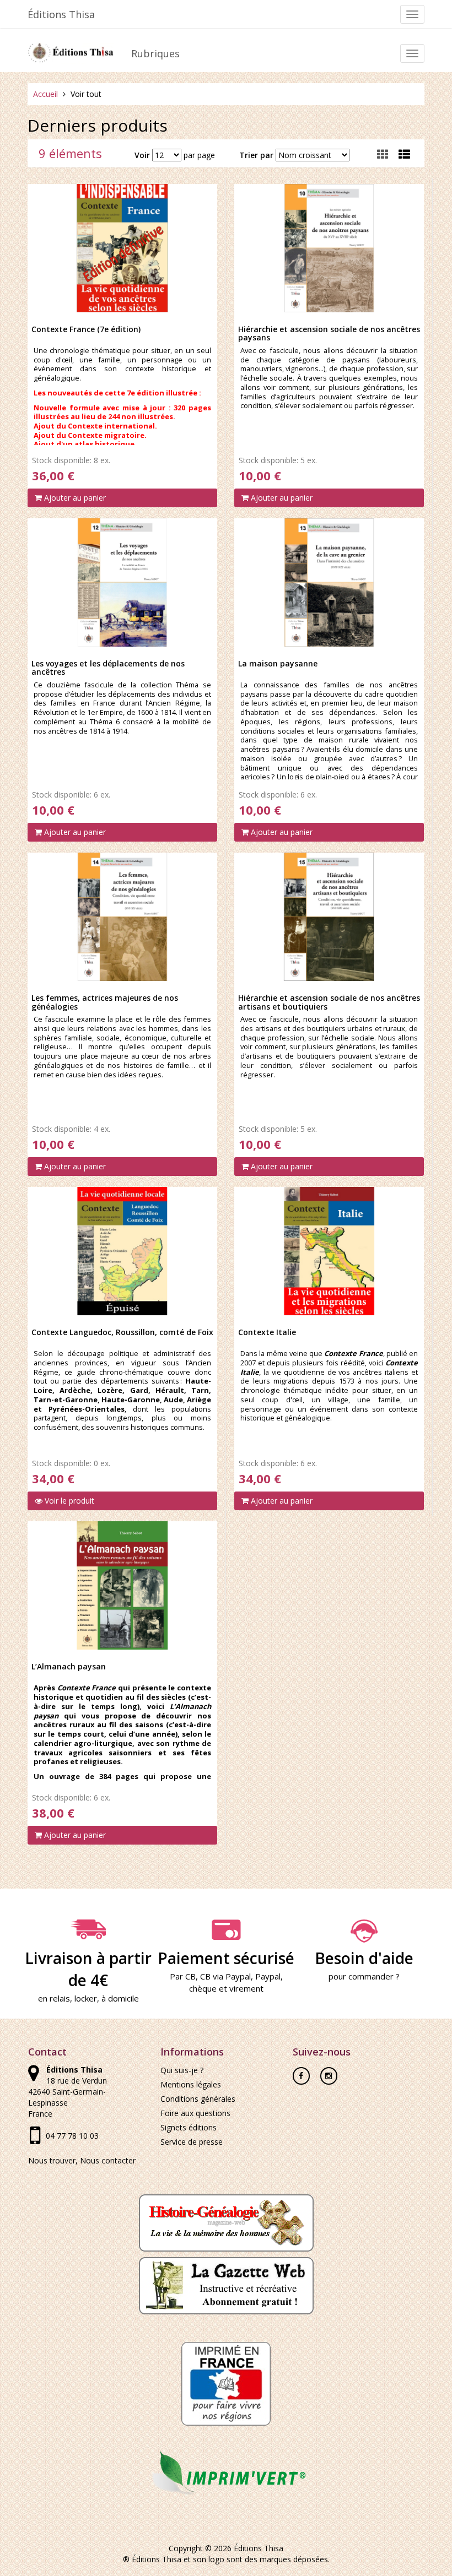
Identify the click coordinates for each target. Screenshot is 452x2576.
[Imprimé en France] (226, 2383)
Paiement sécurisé (226, 1958)
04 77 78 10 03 (72, 2136)
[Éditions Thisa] (71, 50)
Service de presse (192, 2142)
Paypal (268, 1976)
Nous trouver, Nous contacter (82, 2160)
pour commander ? (364, 1976)
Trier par (256, 155)
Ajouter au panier (74, 498)
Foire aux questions (195, 2113)
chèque (203, 1988)
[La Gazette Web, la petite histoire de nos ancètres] (226, 2285)
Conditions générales (198, 2099)
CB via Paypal (225, 1976)
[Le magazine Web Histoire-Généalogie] (226, 2222)
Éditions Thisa (61, 14)
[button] (404, 154)
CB (190, 1976)
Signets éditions (189, 2127)
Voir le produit (68, 1501)
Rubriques (155, 53)
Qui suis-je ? (182, 2070)
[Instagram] (329, 2072)
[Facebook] (301, 2072)
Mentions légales (191, 2084)
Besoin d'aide (364, 1958)
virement (246, 1988)
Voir (142, 155)
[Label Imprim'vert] (226, 2472)
